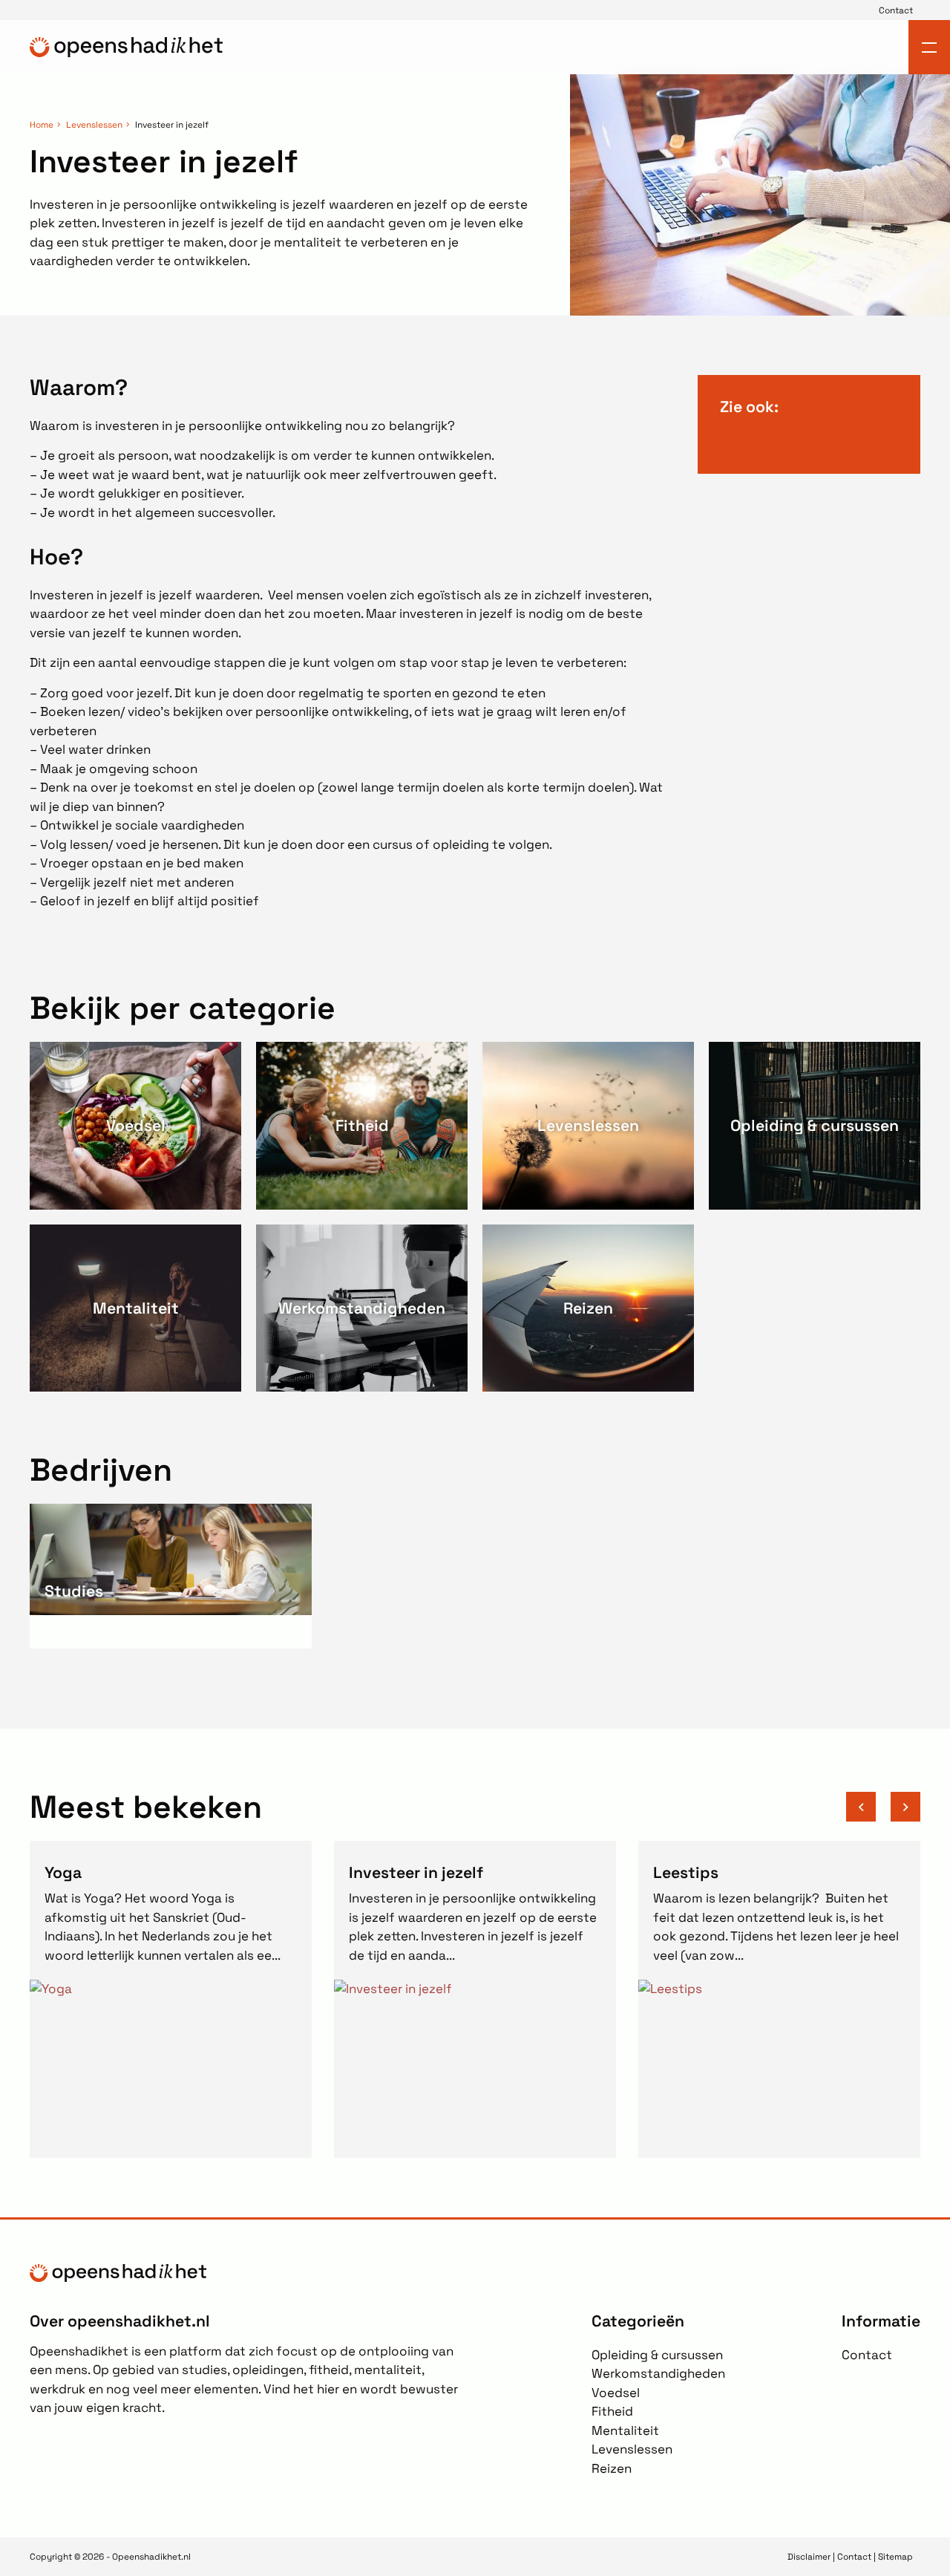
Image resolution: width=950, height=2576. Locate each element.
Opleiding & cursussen (657, 2355)
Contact (896, 10)
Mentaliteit (625, 2430)
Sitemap (895, 2556)
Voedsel (616, 2393)
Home (42, 124)
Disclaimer (809, 2556)
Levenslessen (94, 124)
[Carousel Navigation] (883, 1807)
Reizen (612, 2468)
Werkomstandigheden (658, 2373)
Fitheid (612, 2411)
